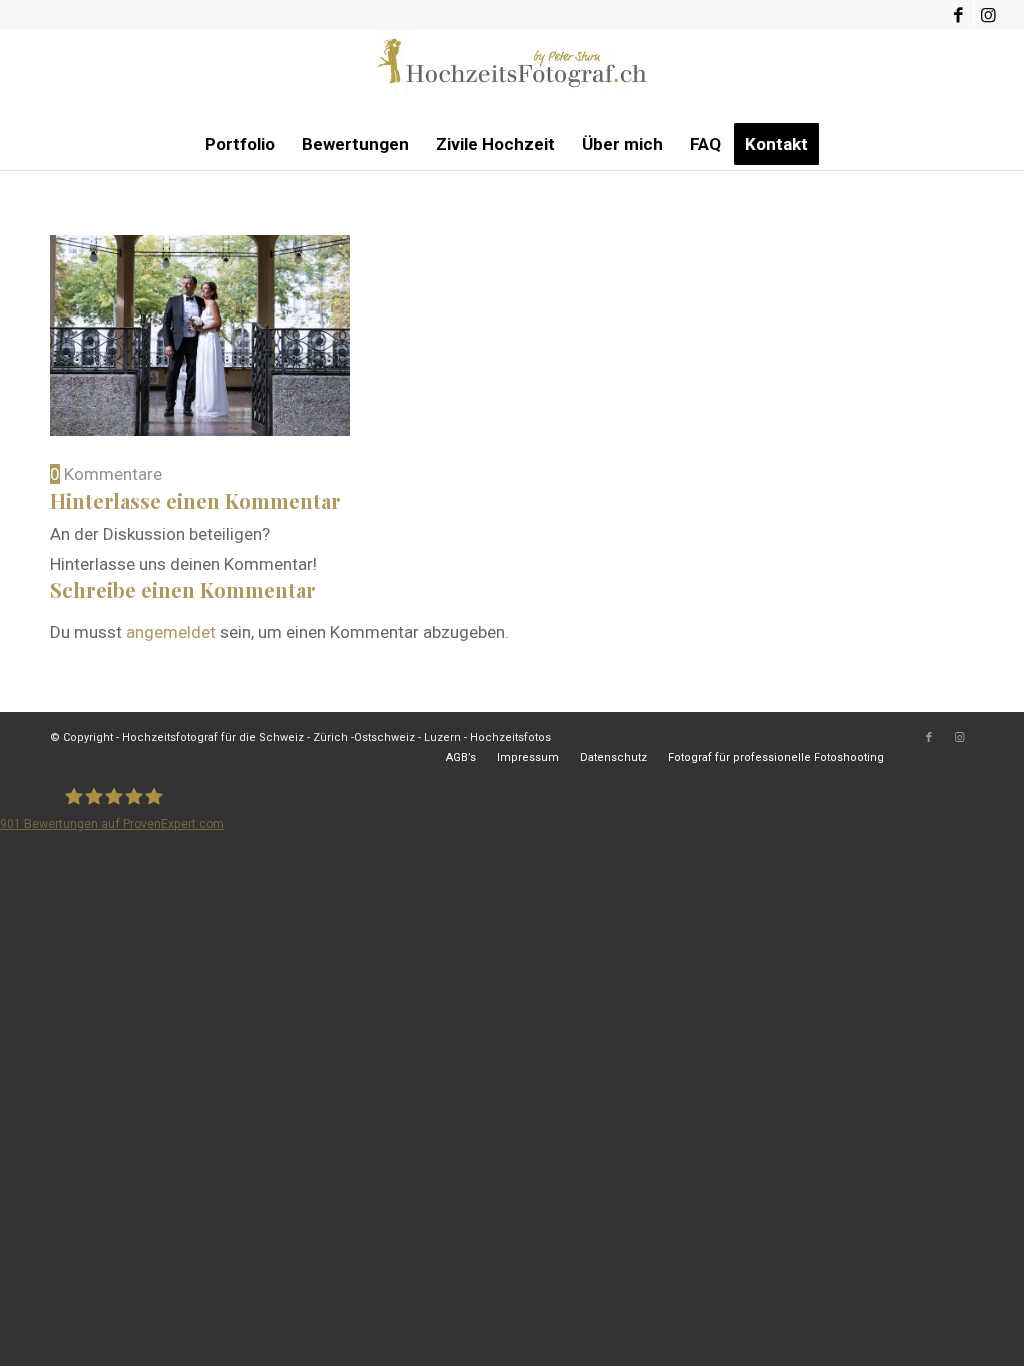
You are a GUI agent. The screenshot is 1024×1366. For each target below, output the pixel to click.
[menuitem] (240, 144)
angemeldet (171, 632)
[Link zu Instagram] (989, 15)
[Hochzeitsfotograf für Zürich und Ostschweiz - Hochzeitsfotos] (512, 75)
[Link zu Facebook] (958, 15)
